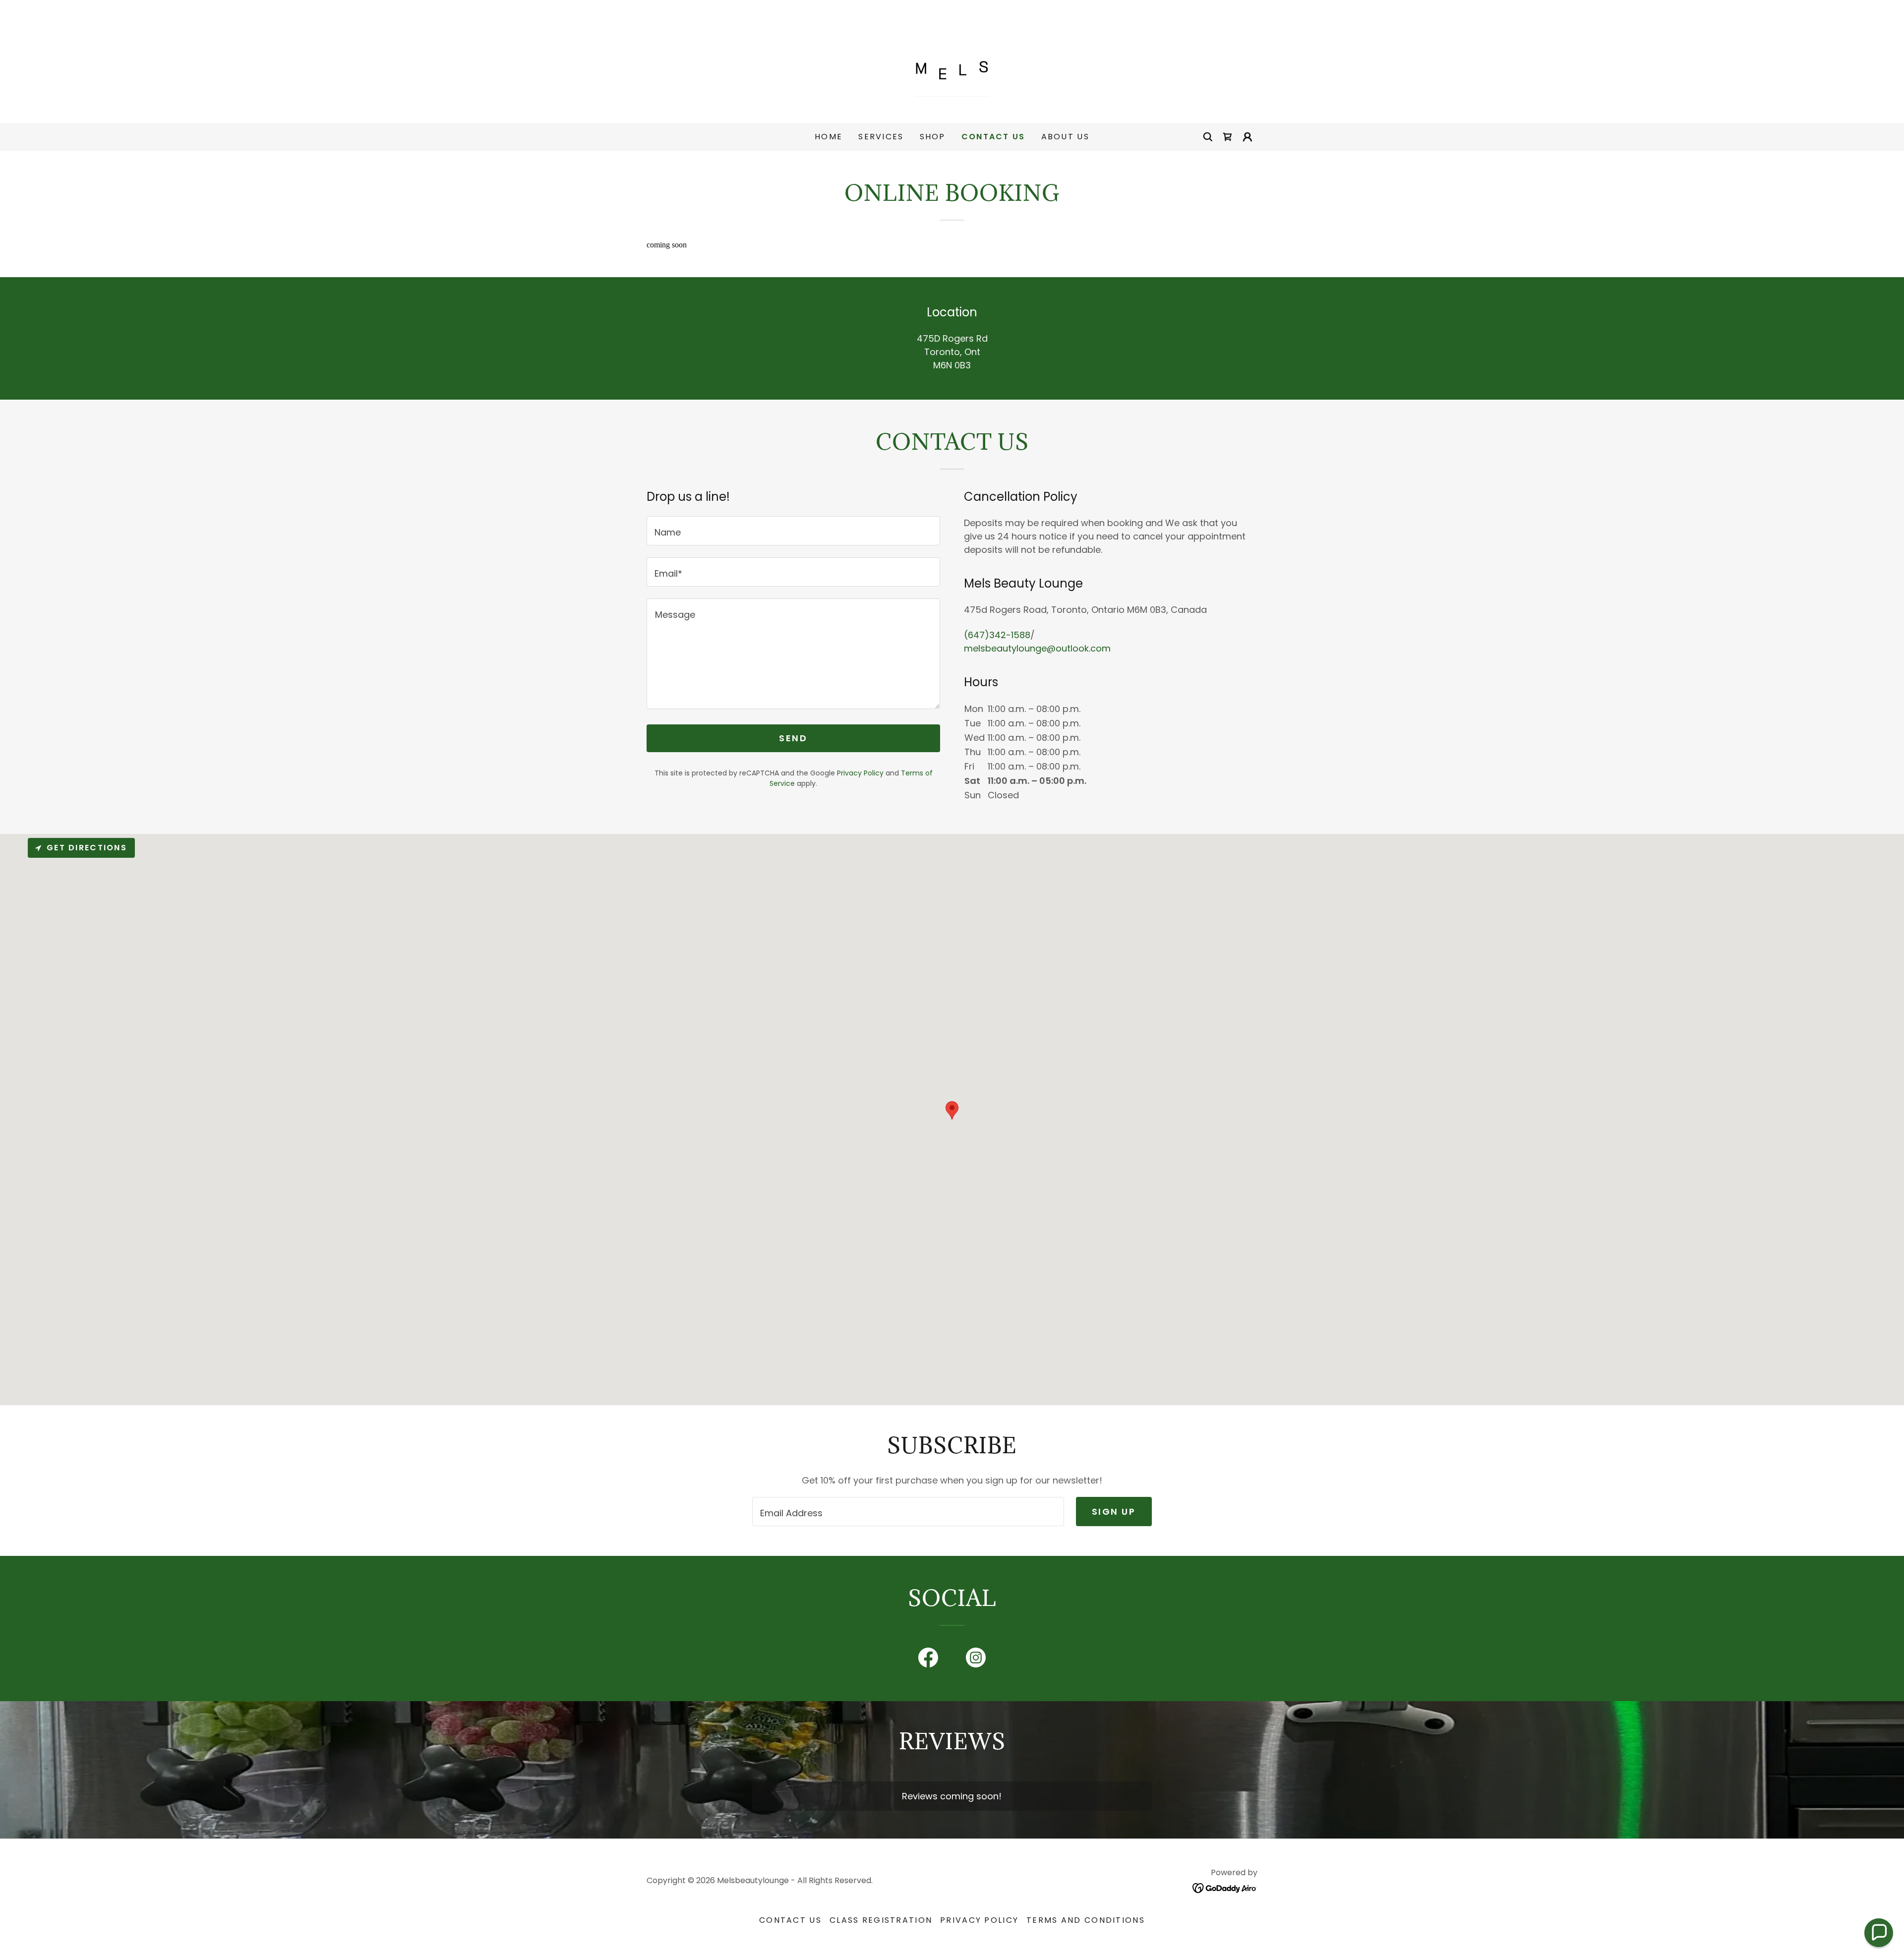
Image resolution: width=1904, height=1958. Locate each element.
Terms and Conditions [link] (1086, 1920)
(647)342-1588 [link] (997, 635)
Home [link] (829, 137)
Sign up (1114, 1512)
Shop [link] (933, 137)
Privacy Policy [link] (860, 773)
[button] (1248, 137)
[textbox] (793, 531)
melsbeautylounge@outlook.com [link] (1037, 648)
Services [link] (881, 137)
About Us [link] (1065, 137)
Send (793, 738)
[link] (952, 61)
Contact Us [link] (993, 137)
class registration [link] (881, 1920)
